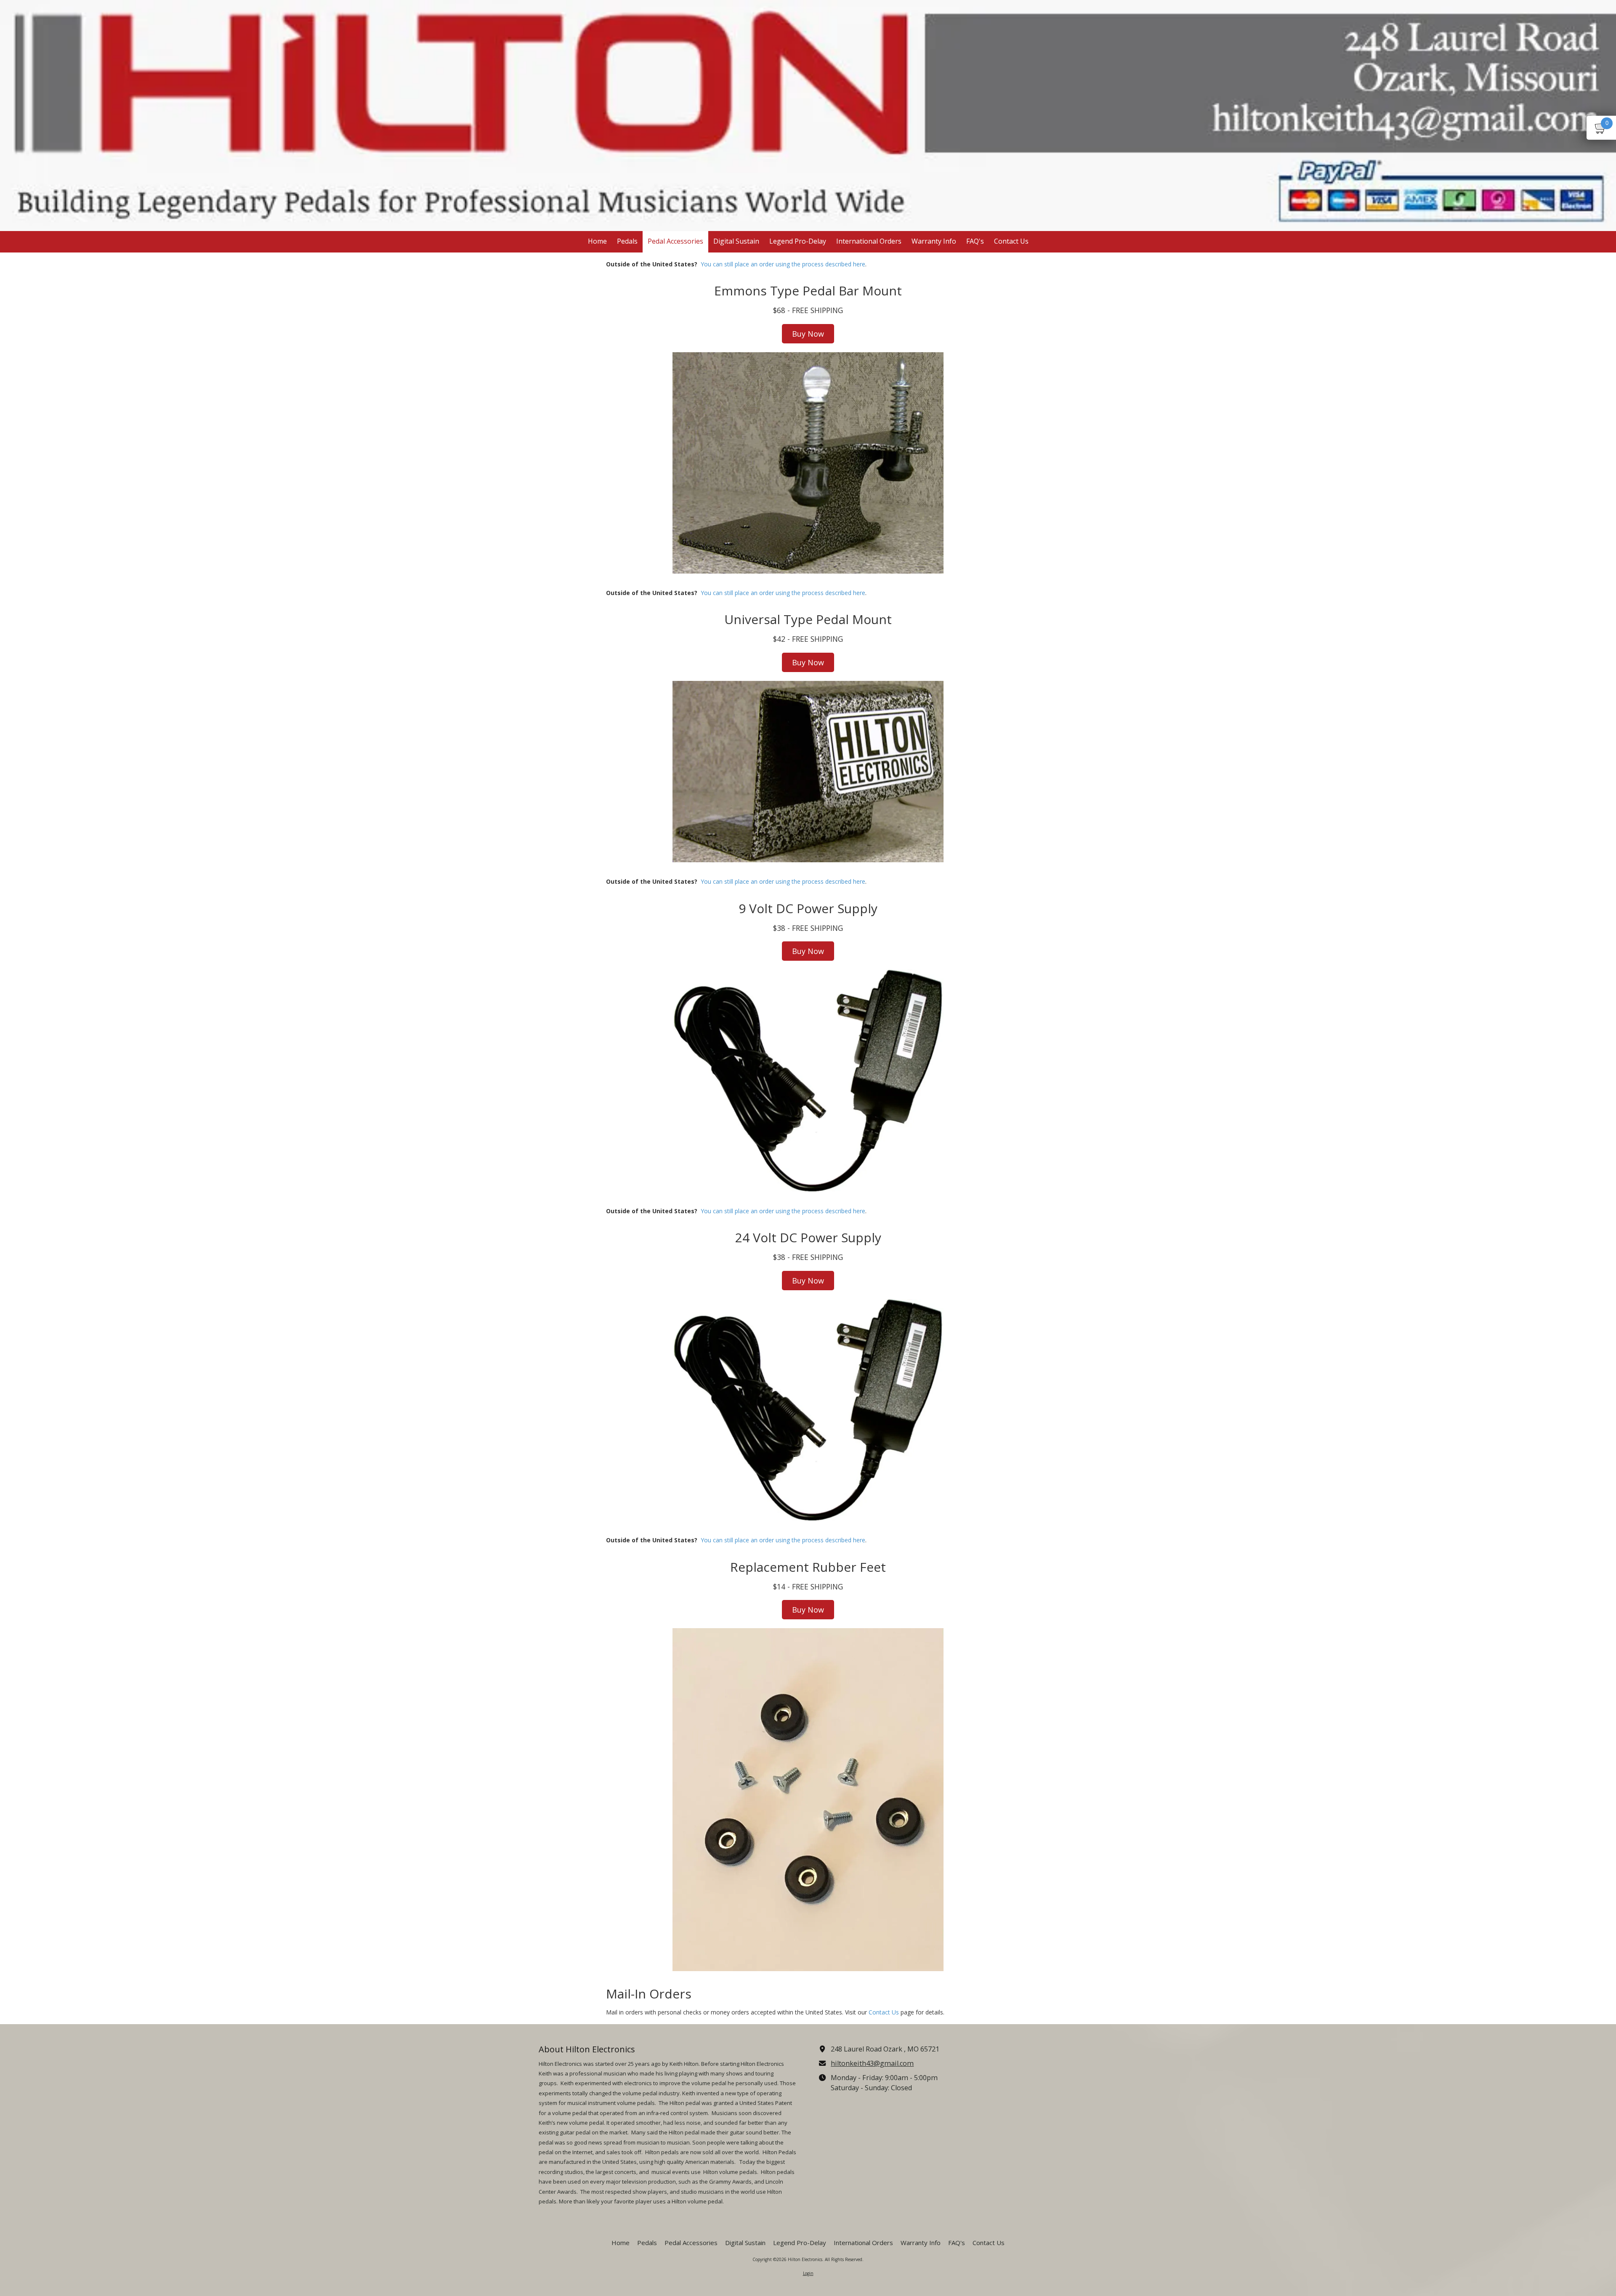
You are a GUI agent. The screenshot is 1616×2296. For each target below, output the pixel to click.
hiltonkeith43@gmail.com (872, 2063)
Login (808, 2273)
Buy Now (808, 334)
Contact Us (884, 2012)
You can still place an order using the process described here (783, 264)
